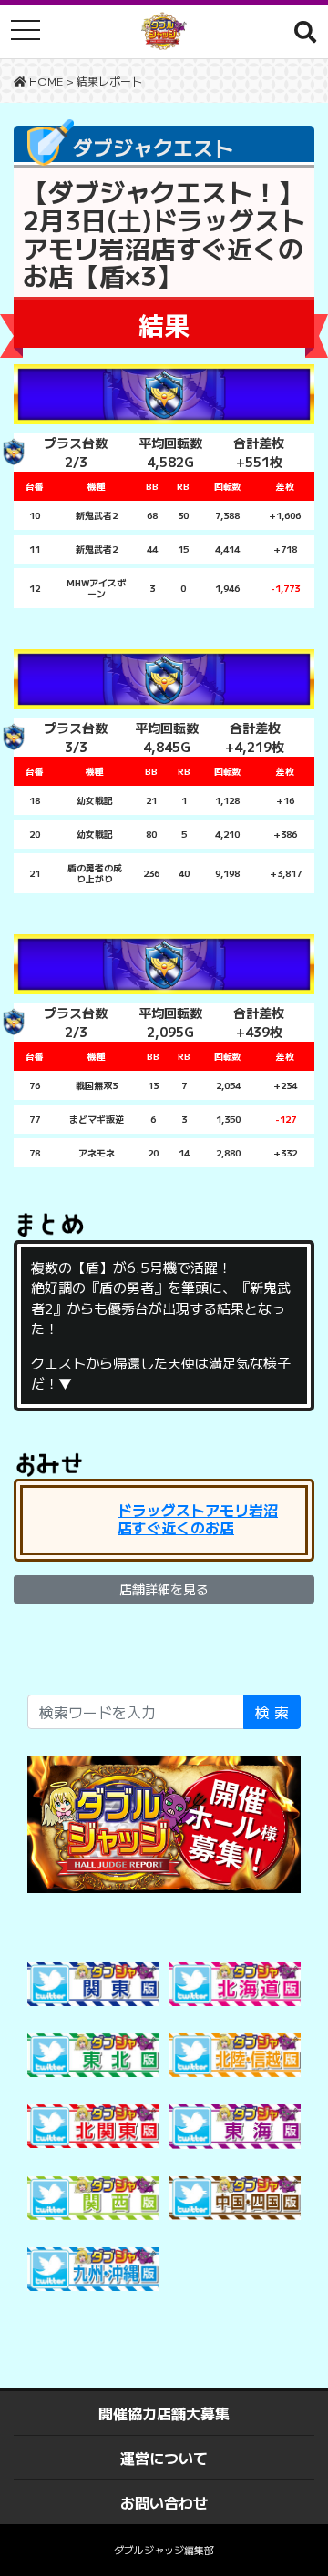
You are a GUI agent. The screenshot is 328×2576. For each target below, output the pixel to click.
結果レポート (109, 81)
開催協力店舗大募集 (164, 2413)
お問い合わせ (164, 2502)
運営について (164, 2458)
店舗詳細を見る (164, 1589)
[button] (305, 31)
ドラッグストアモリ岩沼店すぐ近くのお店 (198, 1518)
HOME (46, 81)
